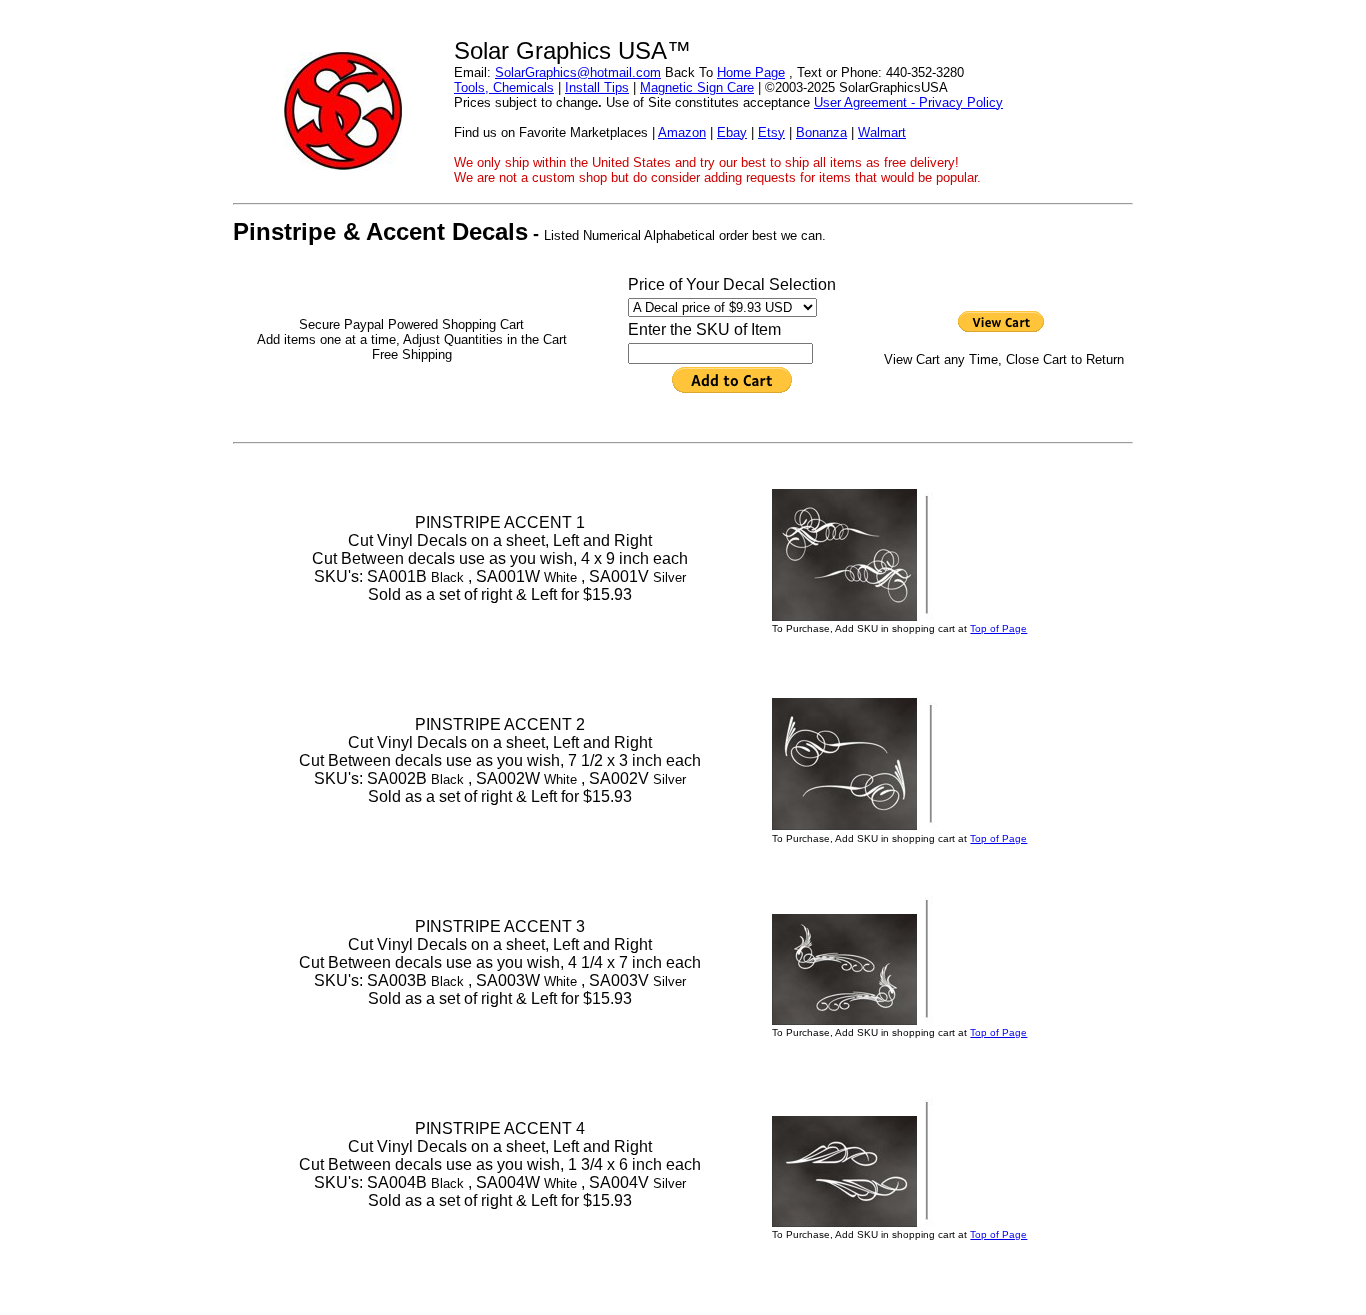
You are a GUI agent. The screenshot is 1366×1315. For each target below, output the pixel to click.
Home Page (751, 72)
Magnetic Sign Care (697, 87)
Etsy (771, 132)
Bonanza (821, 132)
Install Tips (597, 87)
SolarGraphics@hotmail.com (578, 72)
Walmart (882, 132)
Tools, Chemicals (504, 87)
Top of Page (998, 628)
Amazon (682, 132)
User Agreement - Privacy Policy (908, 102)
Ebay (732, 132)
